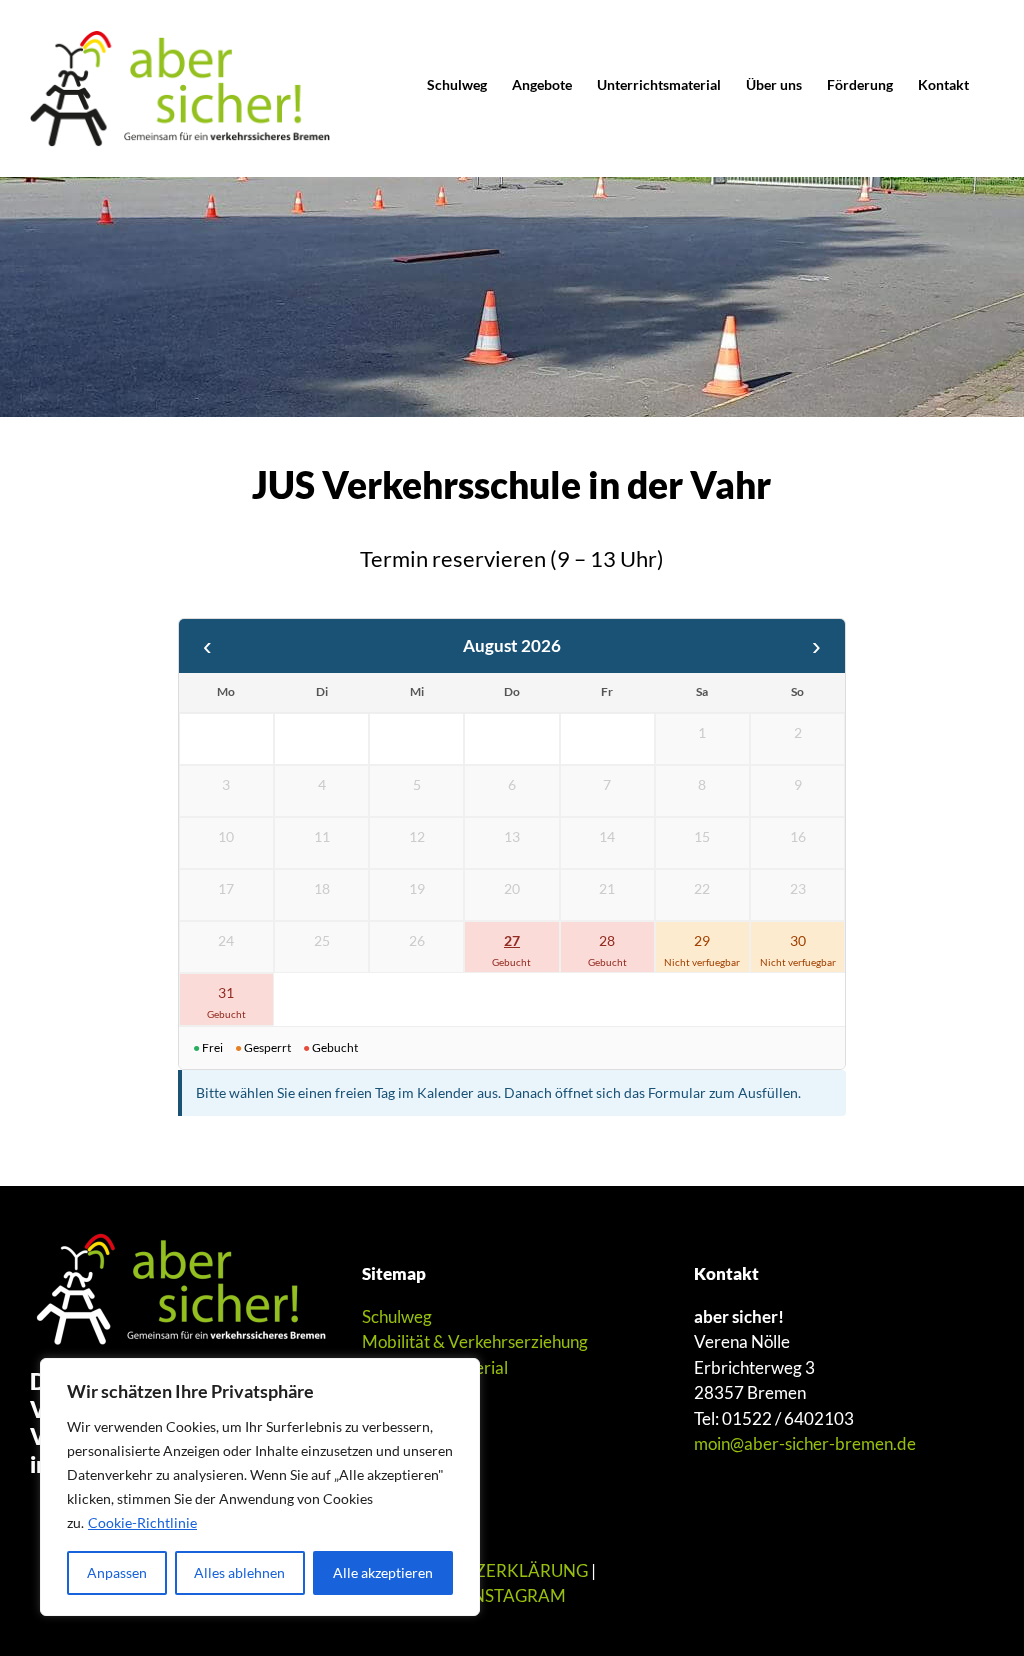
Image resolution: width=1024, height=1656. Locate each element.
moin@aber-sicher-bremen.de (805, 1443)
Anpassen (117, 1572)
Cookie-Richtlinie (142, 1522)
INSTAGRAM (516, 1595)
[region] (260, 1487)
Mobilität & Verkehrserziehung (475, 1341)
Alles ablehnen (239, 1572)
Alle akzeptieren (383, 1572)
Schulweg (397, 1316)
